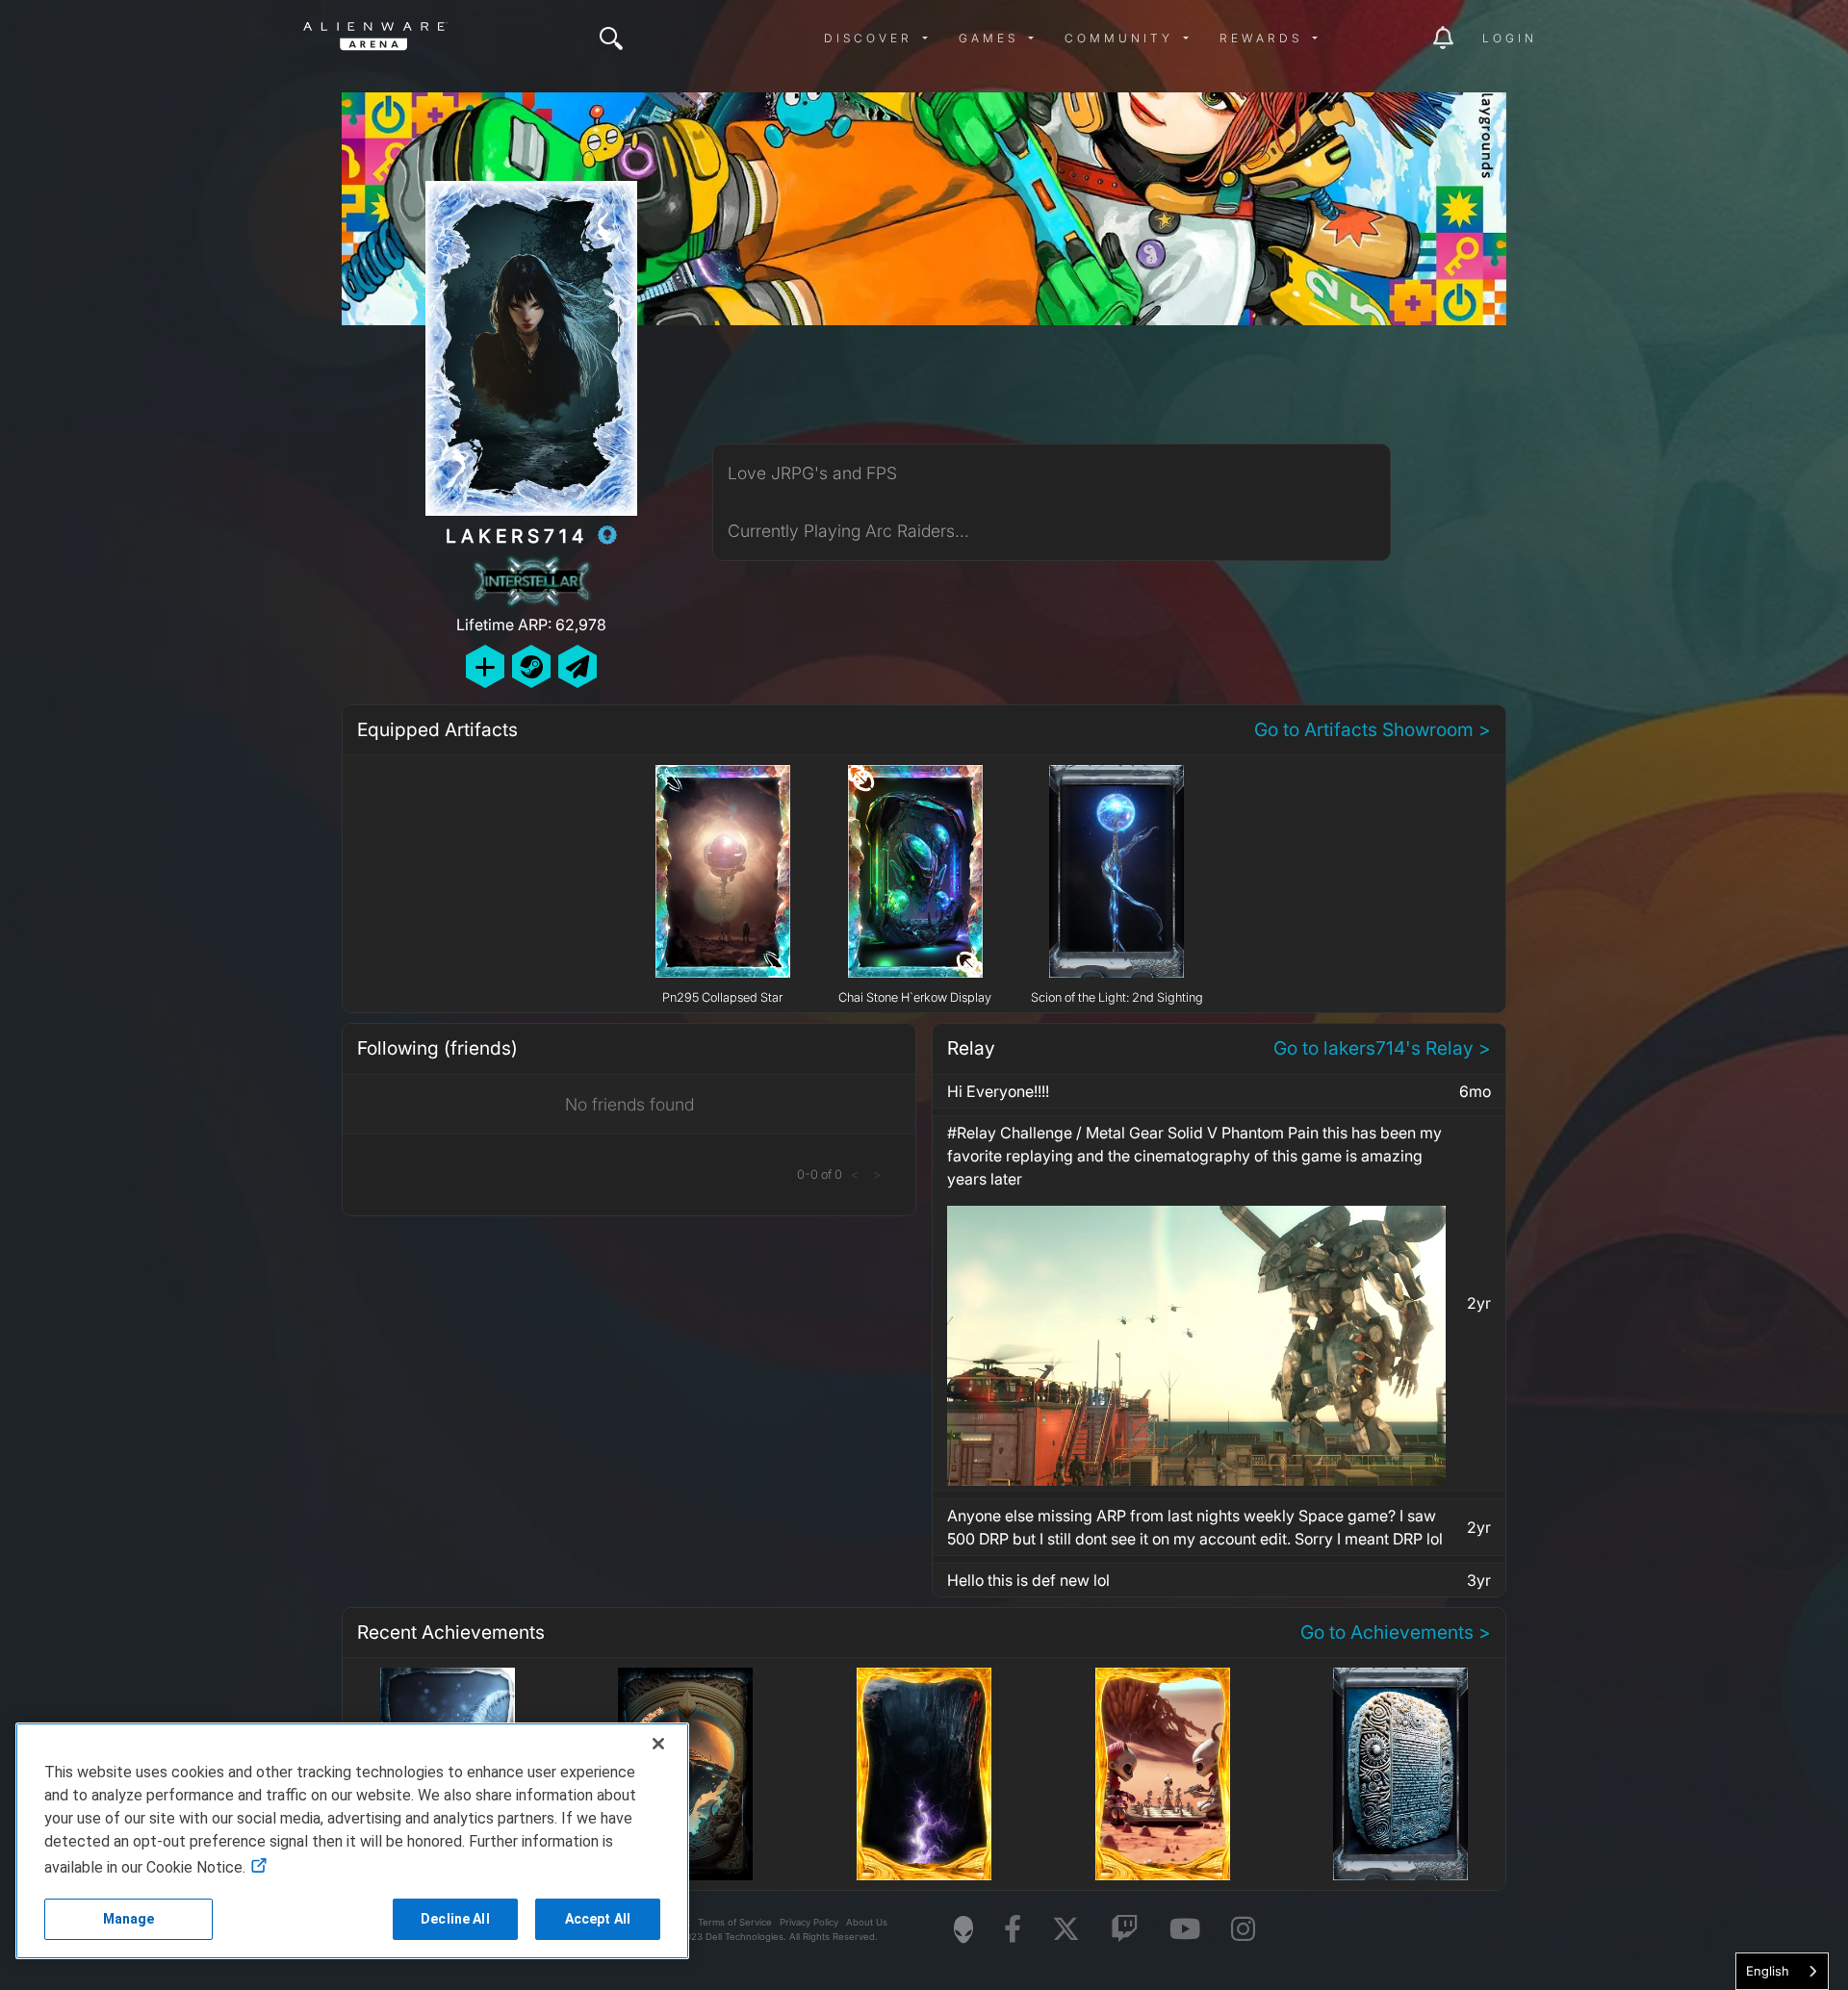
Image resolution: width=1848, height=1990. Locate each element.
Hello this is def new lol (1028, 1580)
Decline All (455, 1919)
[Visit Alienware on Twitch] (1125, 1930)
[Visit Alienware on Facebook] (1013, 1930)
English (1768, 1971)
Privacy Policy (809, 1922)
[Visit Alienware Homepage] (963, 1929)
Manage (129, 1919)
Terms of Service (735, 1922)
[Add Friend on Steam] (531, 666)
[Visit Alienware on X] (1066, 1930)
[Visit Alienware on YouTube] (1185, 1930)
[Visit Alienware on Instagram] (1243, 1930)
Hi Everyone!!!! (998, 1091)
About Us (867, 1922)
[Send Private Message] (577, 666)
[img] (611, 38)
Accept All (598, 1919)
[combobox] (1782, 1971)
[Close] (658, 1744)
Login (1510, 38)
